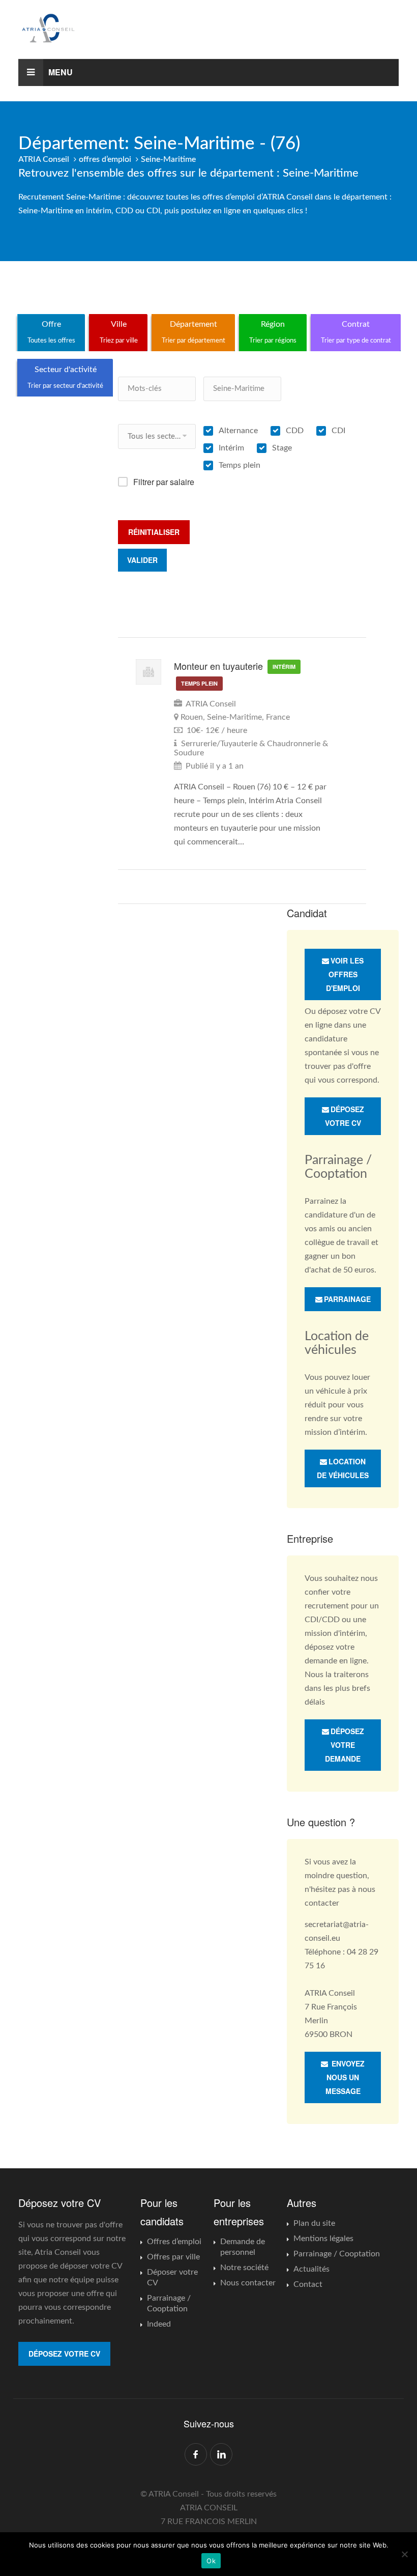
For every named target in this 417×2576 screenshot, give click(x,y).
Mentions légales (323, 2239)
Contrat (356, 332)
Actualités (311, 2269)
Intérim (231, 448)
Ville (119, 332)
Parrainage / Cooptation (169, 2303)
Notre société (244, 2268)
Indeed (159, 2324)
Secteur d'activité (65, 377)
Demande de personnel (243, 2247)
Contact (308, 2284)
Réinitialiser (154, 532)
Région (273, 332)
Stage (282, 448)
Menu (61, 72)
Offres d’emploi (174, 2242)
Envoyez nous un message (345, 2077)
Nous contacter (248, 2283)
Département (193, 332)
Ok (211, 2561)
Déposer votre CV (172, 2277)
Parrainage (347, 1299)
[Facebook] (196, 2454)
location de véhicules (343, 1468)
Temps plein (240, 465)
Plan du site (314, 2223)
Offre (51, 332)
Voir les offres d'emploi (345, 974)
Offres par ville (173, 2257)
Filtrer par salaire (164, 482)
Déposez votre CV (345, 1116)
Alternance (238, 431)
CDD (295, 431)
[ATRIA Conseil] (208, 28)
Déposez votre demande (345, 1745)
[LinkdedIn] (221, 2454)
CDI (338, 431)
